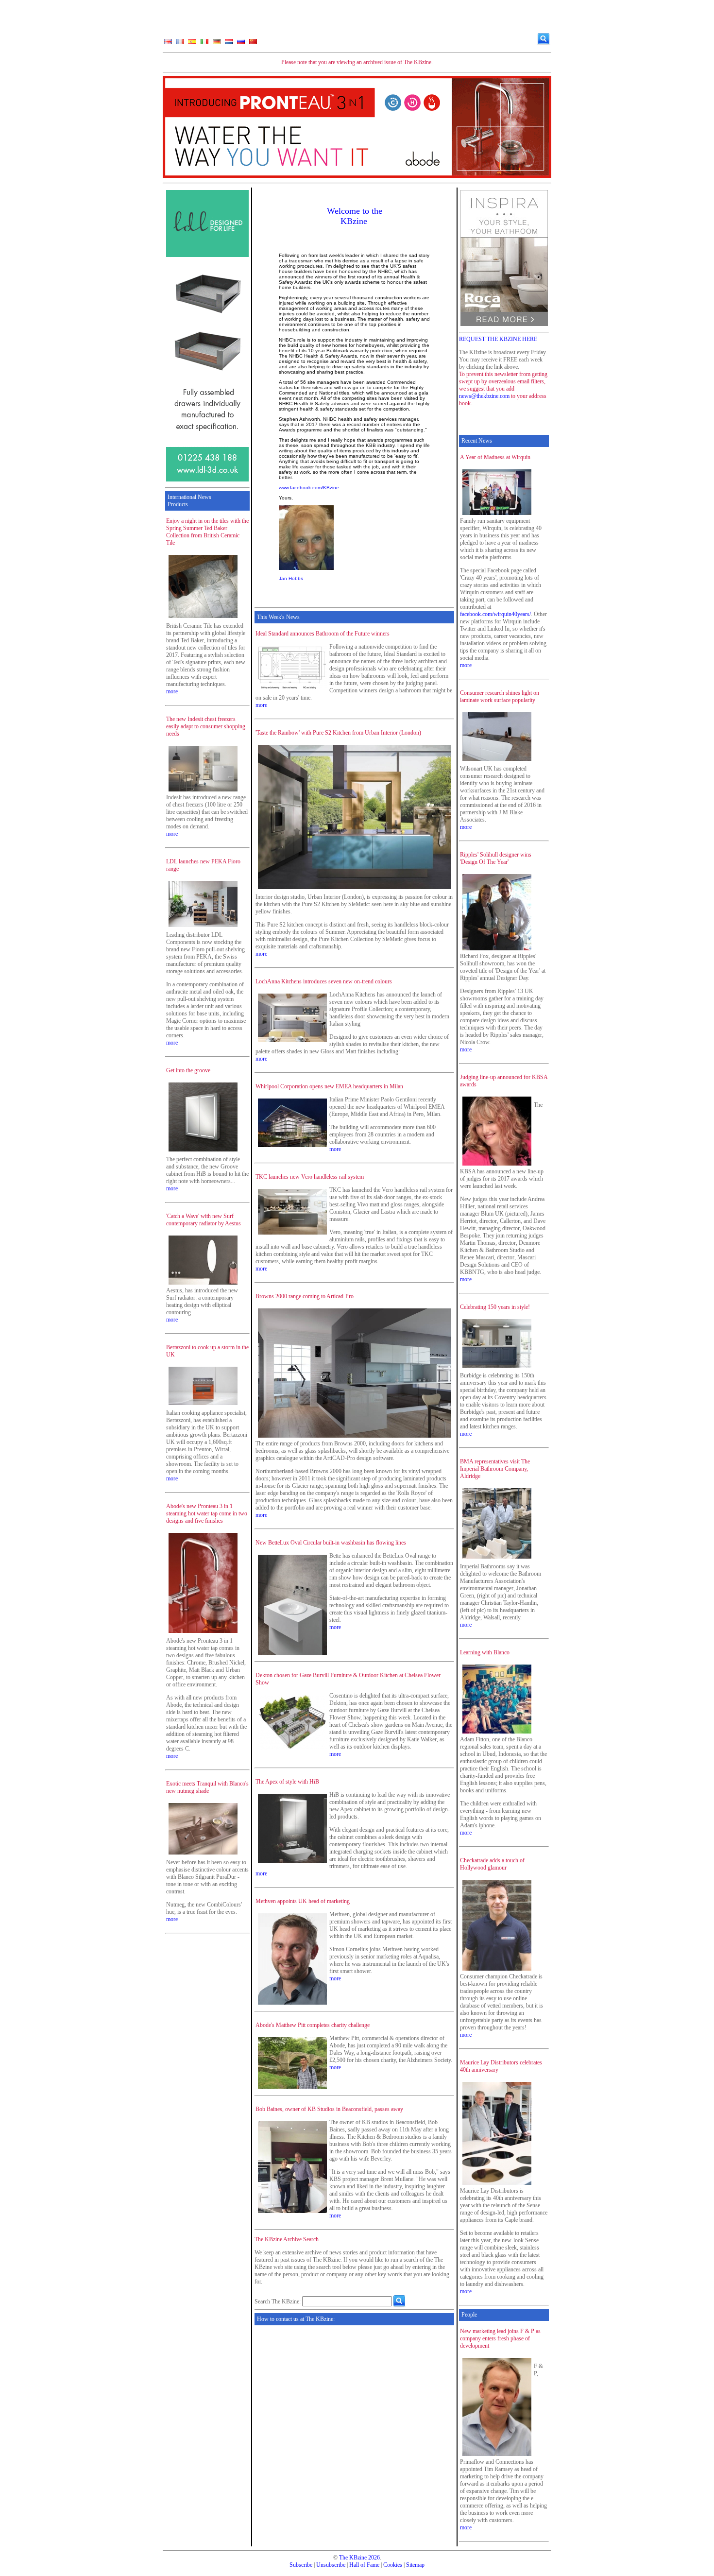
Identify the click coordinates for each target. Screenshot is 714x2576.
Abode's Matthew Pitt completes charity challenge (313, 2025)
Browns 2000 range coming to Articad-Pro (305, 1296)
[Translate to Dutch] (229, 44)
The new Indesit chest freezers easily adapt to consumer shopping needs (206, 726)
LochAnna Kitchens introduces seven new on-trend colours (324, 981)
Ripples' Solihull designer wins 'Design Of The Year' (496, 858)
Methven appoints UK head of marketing (303, 1901)
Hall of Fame (364, 2565)
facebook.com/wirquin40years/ (495, 614)
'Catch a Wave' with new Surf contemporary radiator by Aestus (204, 1220)
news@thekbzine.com (484, 396)
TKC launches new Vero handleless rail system (310, 1177)
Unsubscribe (331, 2565)
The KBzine (353, 2558)
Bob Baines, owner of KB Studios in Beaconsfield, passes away (329, 2109)
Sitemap (415, 2565)
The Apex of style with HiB (287, 1782)
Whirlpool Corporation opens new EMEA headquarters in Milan (329, 1086)
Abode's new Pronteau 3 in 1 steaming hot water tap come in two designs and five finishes (207, 1513)
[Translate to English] (168, 44)
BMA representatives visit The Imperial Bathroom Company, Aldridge (495, 1469)
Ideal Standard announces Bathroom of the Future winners (323, 634)
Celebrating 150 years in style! (495, 1307)
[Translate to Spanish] (192, 44)
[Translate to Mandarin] (253, 44)
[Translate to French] (180, 44)
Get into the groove (188, 1070)
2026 (374, 2558)
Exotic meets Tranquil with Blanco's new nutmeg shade (207, 1787)
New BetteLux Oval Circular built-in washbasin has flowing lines (331, 1543)
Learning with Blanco (485, 1652)
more (172, 691)
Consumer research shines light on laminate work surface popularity (500, 696)
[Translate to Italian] (204, 44)
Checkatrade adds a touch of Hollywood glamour (492, 1864)
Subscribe (301, 2565)
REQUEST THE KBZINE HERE (498, 339)
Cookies (393, 2565)
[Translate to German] (217, 44)
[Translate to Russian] (241, 44)
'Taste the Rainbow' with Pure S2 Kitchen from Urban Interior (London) (338, 733)
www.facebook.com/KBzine (309, 488)
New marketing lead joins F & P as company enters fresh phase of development (500, 2338)
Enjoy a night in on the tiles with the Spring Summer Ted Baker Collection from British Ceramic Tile (207, 532)
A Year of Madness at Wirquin (495, 457)
